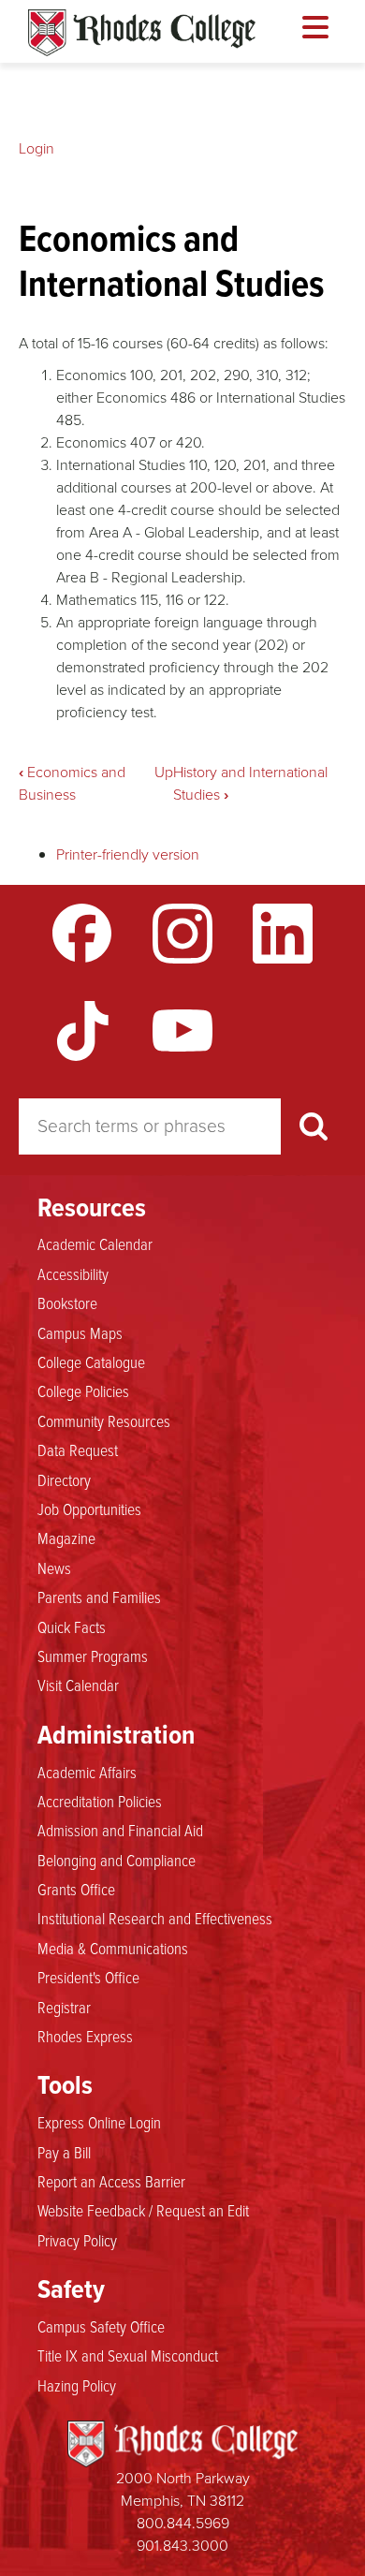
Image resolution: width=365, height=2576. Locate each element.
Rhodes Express (85, 2036)
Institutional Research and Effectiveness (155, 1918)
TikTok (82, 1031)
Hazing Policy (77, 2385)
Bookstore (67, 1303)
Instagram (182, 934)
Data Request (78, 1450)
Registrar (64, 2007)
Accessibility (73, 1273)
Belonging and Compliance (117, 1860)
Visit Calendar (78, 1685)
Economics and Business (72, 783)
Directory (64, 1479)
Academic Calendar (95, 1244)
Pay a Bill (64, 2152)
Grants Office (76, 1889)
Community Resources (104, 1420)
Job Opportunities (89, 1509)
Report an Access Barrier (111, 2181)
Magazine (66, 1538)
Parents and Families (99, 1597)
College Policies (83, 1391)
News (54, 1568)
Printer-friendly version (128, 854)
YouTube (182, 1031)
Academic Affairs (87, 1772)
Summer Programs (93, 1656)
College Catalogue (91, 1362)
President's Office (88, 1977)
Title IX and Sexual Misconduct (128, 2355)
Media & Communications (113, 1948)
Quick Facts (72, 1627)
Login (36, 148)
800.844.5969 (183, 2523)
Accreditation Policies (100, 1801)
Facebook (82, 934)
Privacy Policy (77, 2240)
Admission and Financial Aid (120, 1830)
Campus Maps (80, 1332)
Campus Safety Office (101, 2326)
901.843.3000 (182, 2546)
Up (164, 772)
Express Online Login (99, 2122)
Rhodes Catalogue (142, 33)
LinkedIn (283, 934)
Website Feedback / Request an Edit (143, 2210)
